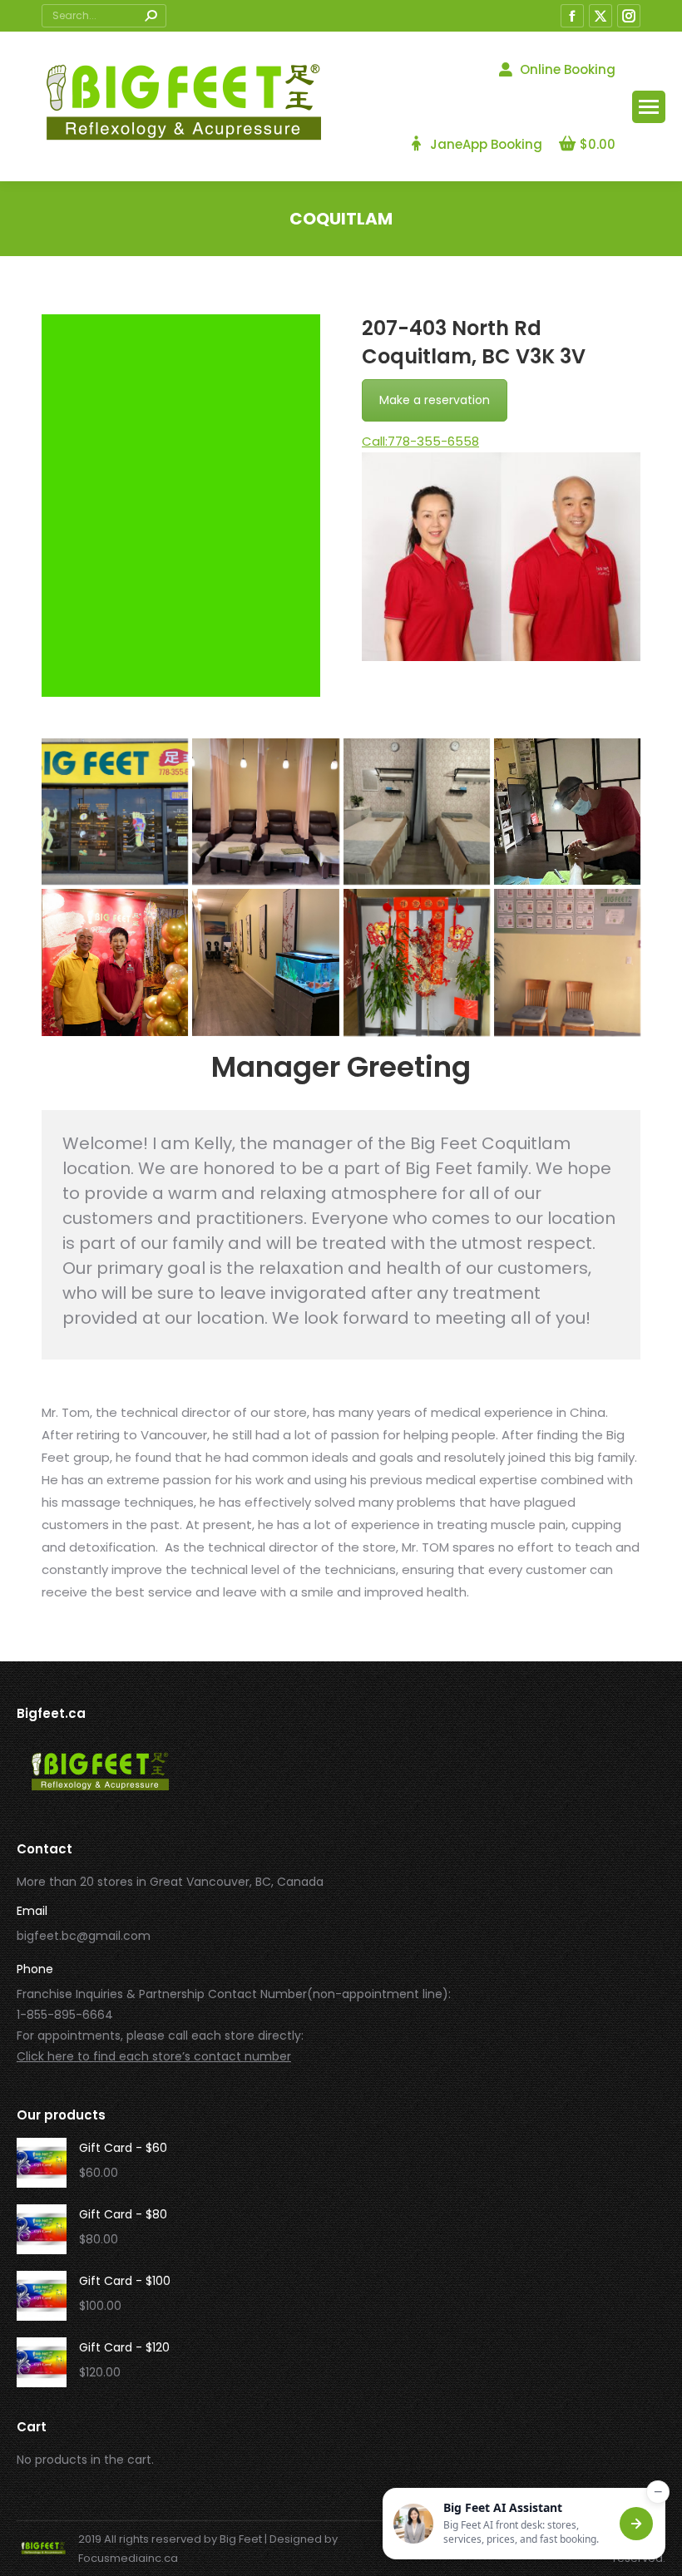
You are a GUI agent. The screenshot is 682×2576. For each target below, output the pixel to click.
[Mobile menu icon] (649, 107)
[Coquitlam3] (417, 812)
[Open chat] (636, 2524)
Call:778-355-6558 (420, 441)
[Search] (151, 16)
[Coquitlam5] (115, 962)
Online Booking (568, 69)
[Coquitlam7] (417, 962)
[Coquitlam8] (567, 962)
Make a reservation (435, 400)
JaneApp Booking (486, 144)
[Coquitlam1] (115, 812)
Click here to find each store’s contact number (154, 2056)
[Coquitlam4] (567, 812)
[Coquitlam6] (265, 962)
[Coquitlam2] (265, 812)
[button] (524, 2524)
